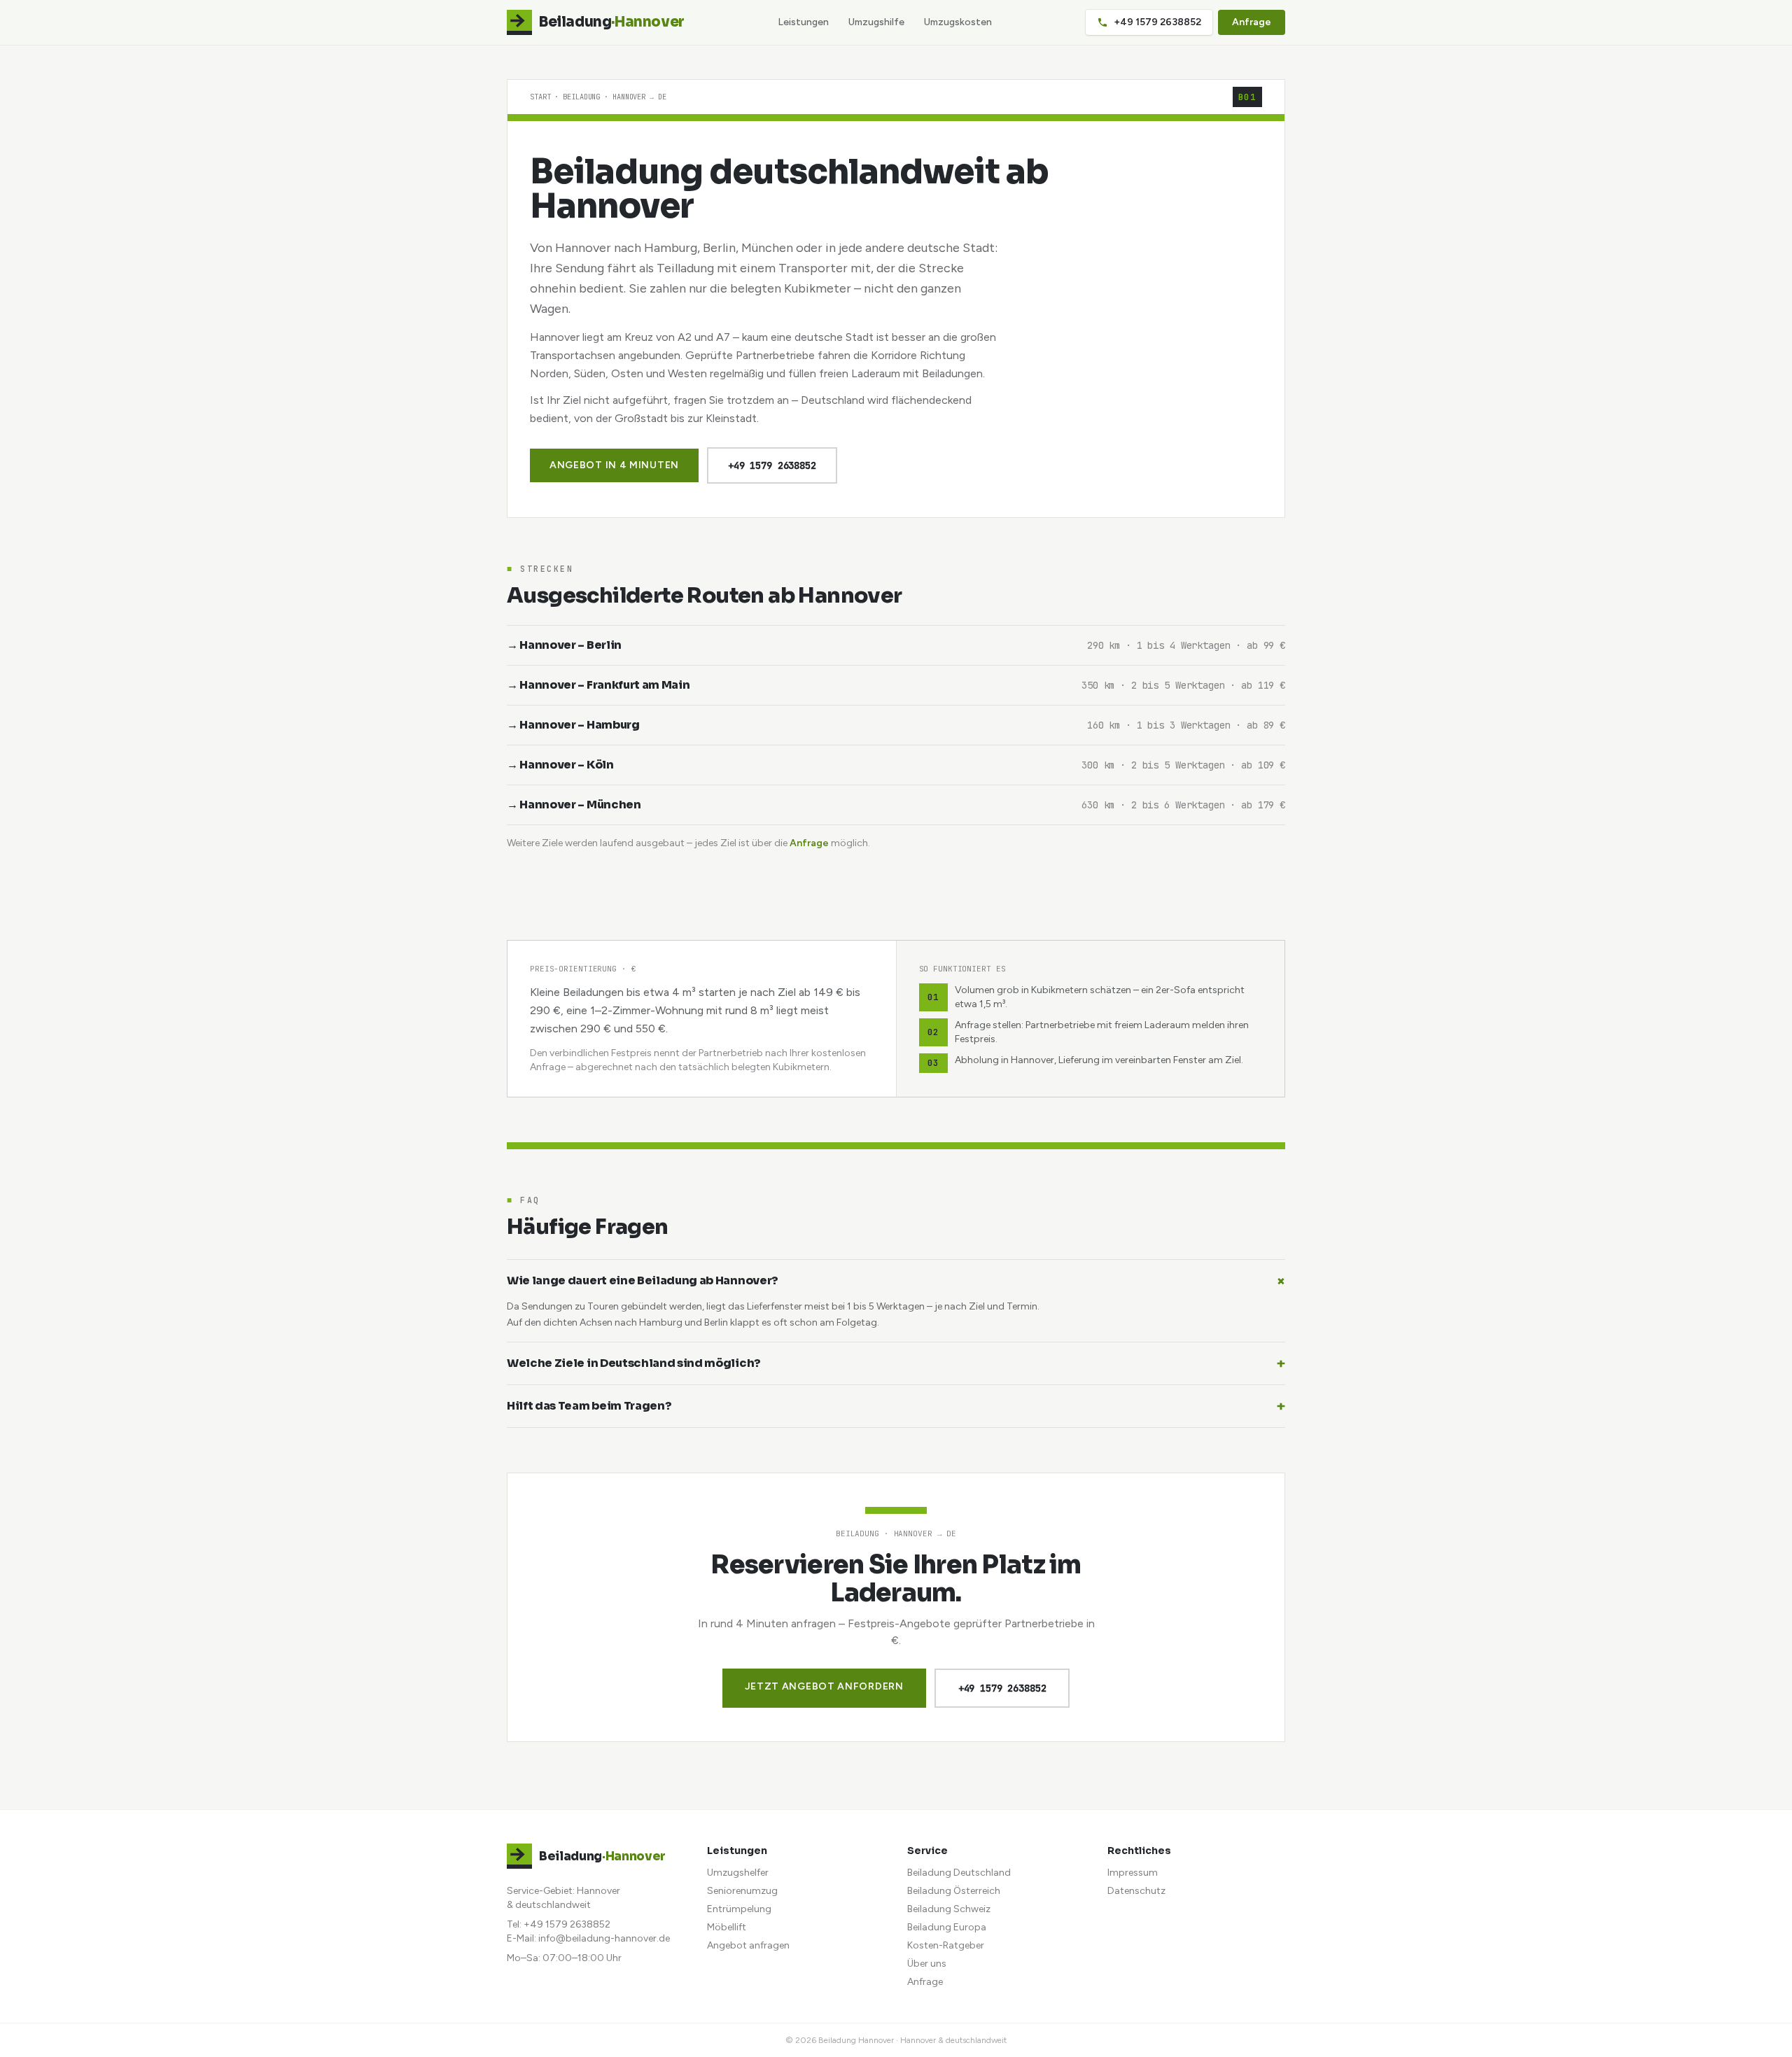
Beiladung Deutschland (959, 1873)
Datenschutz (1136, 1891)
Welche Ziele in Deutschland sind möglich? (896, 1363)
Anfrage (1252, 22)
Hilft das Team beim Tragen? (896, 1406)
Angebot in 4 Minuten (614, 465)
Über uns (927, 1964)
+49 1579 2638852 (1157, 22)
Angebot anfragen (748, 1945)
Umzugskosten (958, 22)
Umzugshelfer (738, 1873)
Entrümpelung (739, 1909)
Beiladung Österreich (954, 1891)
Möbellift (727, 1927)
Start (540, 97)
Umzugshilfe (876, 22)
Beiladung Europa (947, 1927)
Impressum (1133, 1873)
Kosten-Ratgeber (946, 1945)
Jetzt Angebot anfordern (824, 1686)
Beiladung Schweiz (949, 1909)
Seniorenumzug (742, 1891)
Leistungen (803, 22)
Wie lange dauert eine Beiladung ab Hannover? (896, 1281)
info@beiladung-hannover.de (604, 1938)
